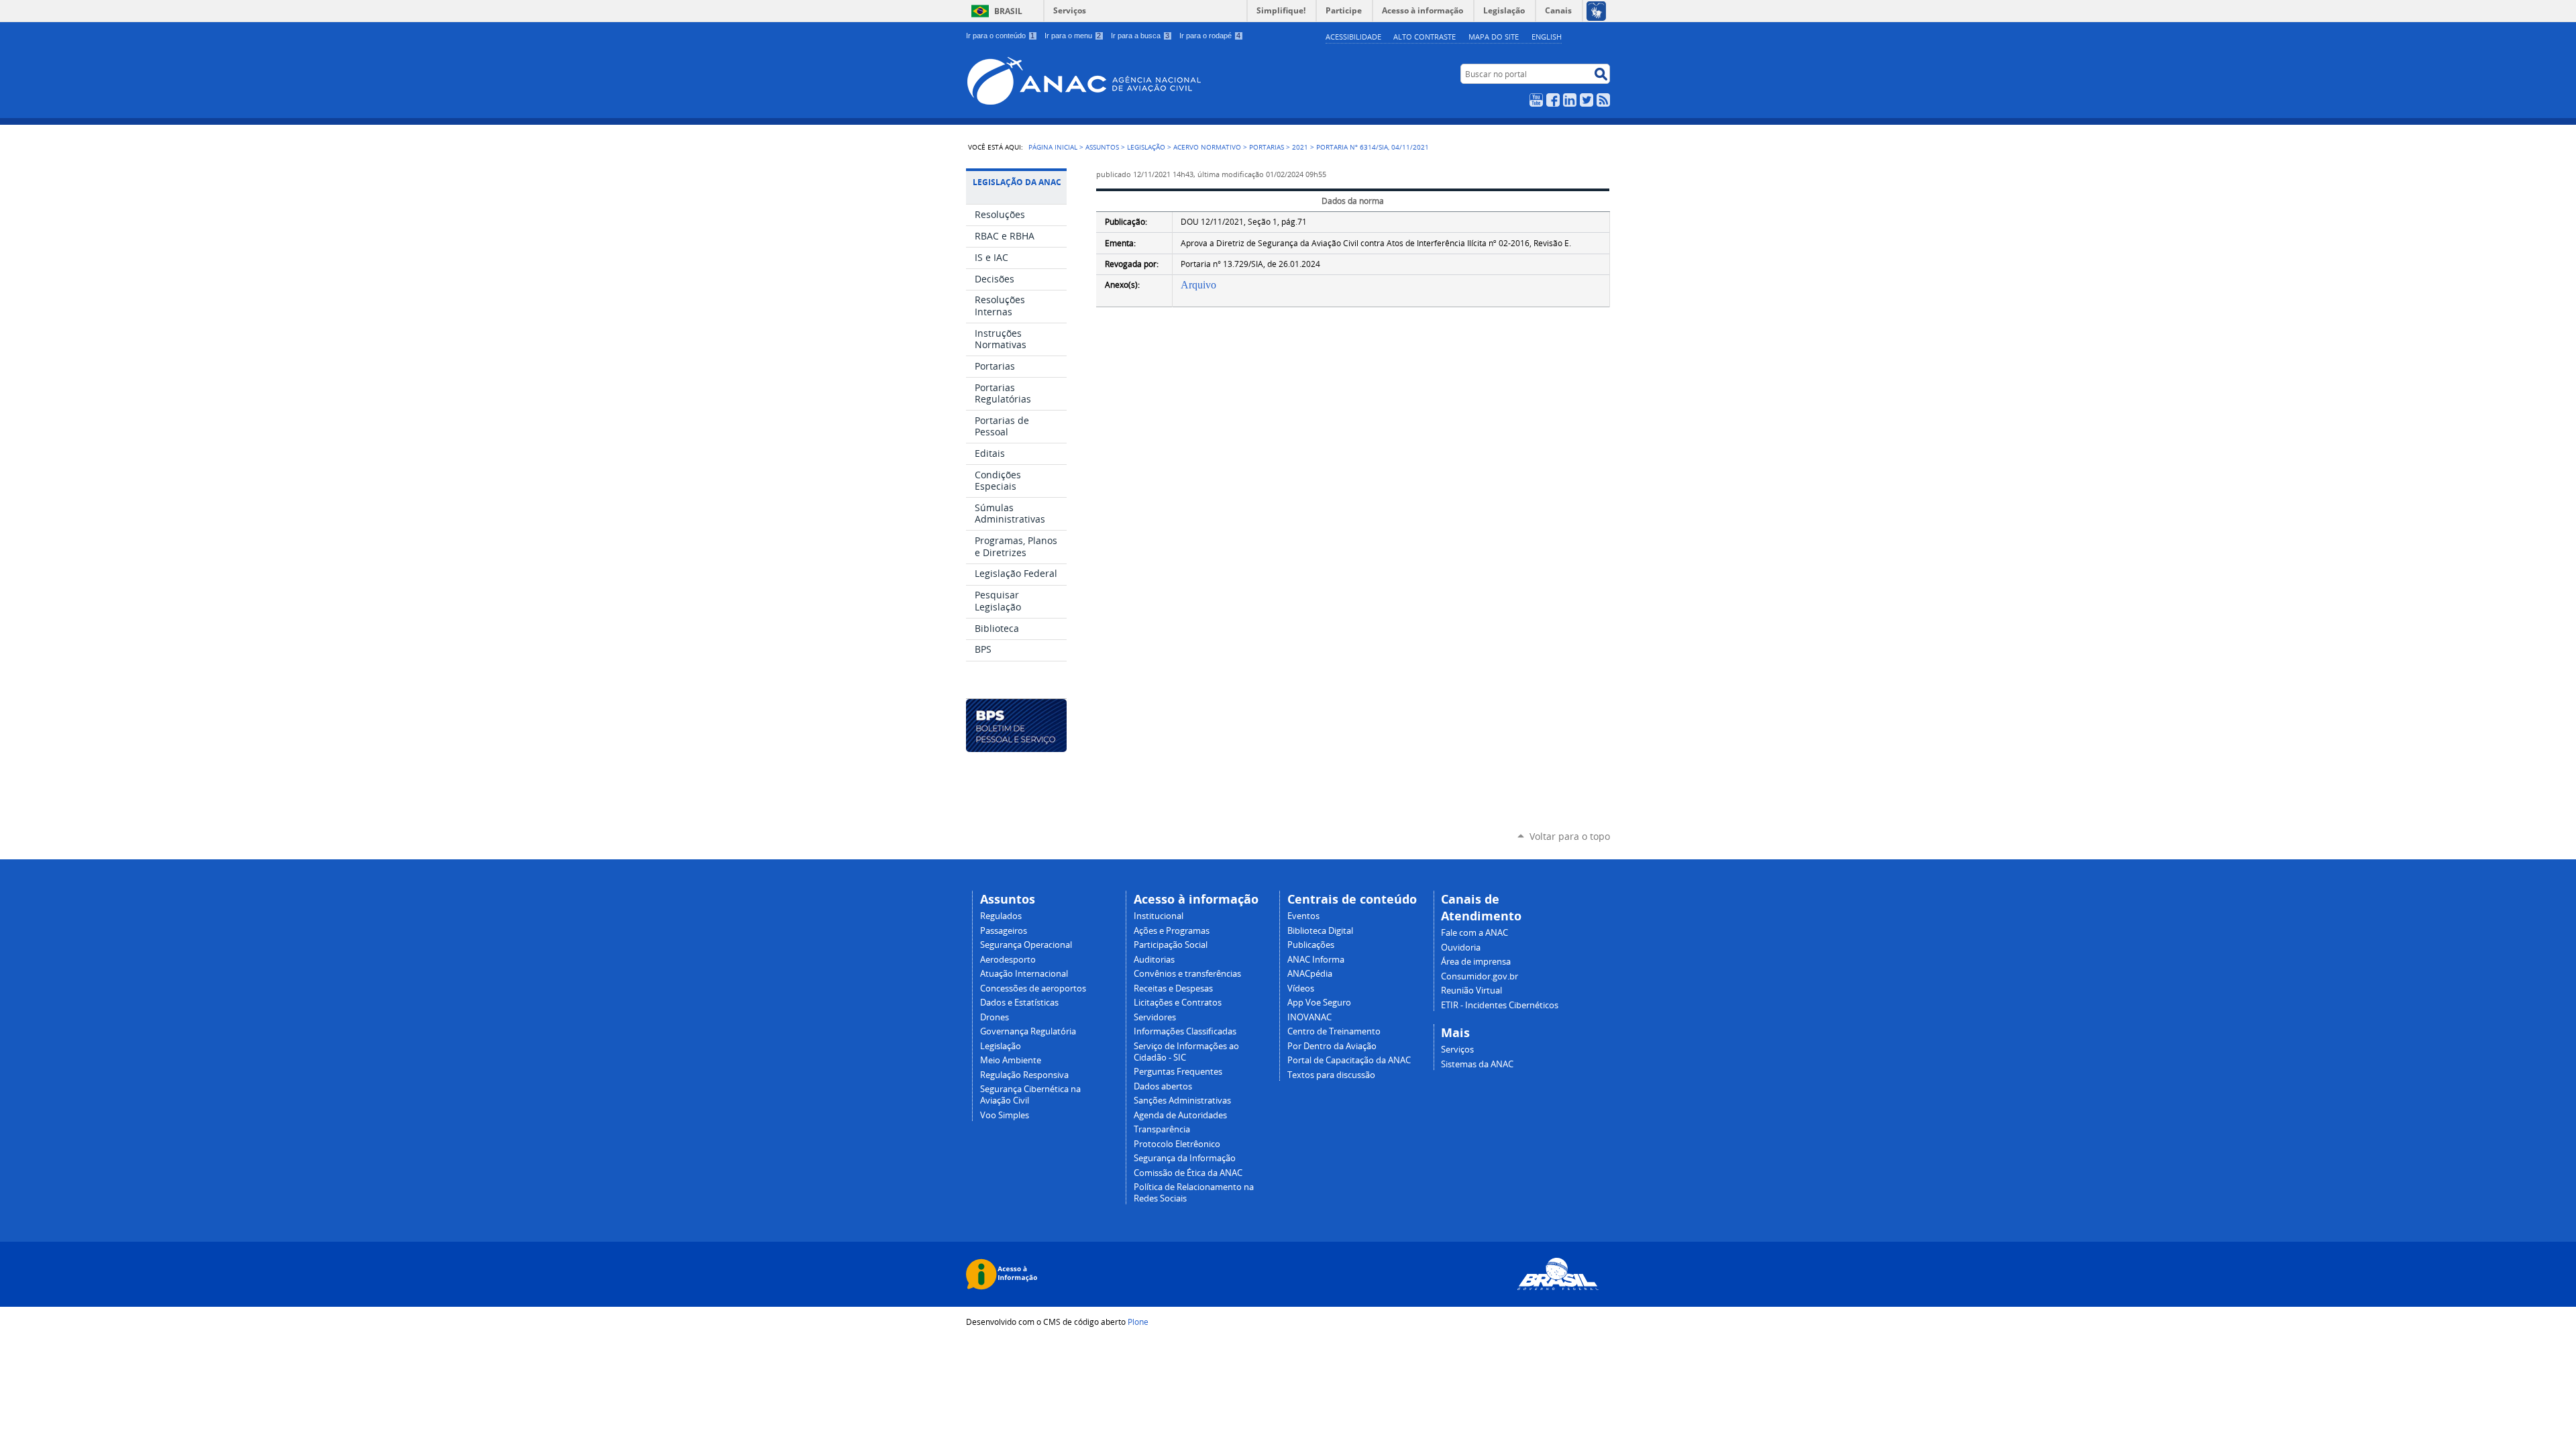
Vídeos (1301, 988)
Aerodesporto (1008, 960)
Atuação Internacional (1024, 974)
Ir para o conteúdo (1000, 36)
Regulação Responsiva (1024, 1075)
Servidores (1155, 1017)
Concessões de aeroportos (1033, 988)
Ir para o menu (1073, 36)
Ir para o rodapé (1210, 36)
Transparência (1162, 1129)
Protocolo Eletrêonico (1177, 1144)
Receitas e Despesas (1173, 988)
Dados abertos (1163, 1086)
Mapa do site (1494, 37)
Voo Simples (1005, 1115)
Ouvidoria (1461, 948)
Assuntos (1102, 147)
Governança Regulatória (1028, 1031)
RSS (1603, 100)
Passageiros (1004, 931)
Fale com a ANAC (1474, 933)
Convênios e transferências (1187, 974)
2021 (1300, 147)
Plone (1138, 1322)
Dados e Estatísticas (1019, 1003)
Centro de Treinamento (1334, 1031)
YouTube (1536, 100)
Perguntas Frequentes (1178, 1072)
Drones (995, 1017)
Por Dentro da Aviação (1332, 1046)
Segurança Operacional (1026, 945)
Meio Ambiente (1011, 1060)
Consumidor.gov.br (1480, 976)
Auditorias (1154, 960)
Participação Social (1171, 945)
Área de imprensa (1476, 962)
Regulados (1001, 916)
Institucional (1159, 916)
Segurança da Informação (1185, 1158)
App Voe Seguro (1319, 1003)
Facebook (1553, 100)
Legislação (1146, 147)
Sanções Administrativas (1182, 1101)
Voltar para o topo (1570, 836)
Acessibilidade (1353, 37)
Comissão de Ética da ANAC (1188, 1173)
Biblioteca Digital (1320, 931)
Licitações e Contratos (1178, 1003)
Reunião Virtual (1471, 990)
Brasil (1008, 11)
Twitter (1587, 100)
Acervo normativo (1207, 147)
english (1547, 37)
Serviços (1070, 10)
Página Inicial (1053, 147)
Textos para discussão (1331, 1075)
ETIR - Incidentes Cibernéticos (1500, 1005)
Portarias (1267, 147)
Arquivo (1198, 285)
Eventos (1303, 916)
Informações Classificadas (1185, 1031)
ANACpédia (1310, 974)
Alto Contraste (1425, 37)
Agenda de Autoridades (1180, 1115)
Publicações (1311, 945)
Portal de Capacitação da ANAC (1349, 1060)
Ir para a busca (1140, 36)
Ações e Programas (1172, 931)
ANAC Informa (1316, 960)
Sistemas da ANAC (1477, 1064)
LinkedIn (1570, 100)
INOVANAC (1309, 1017)
